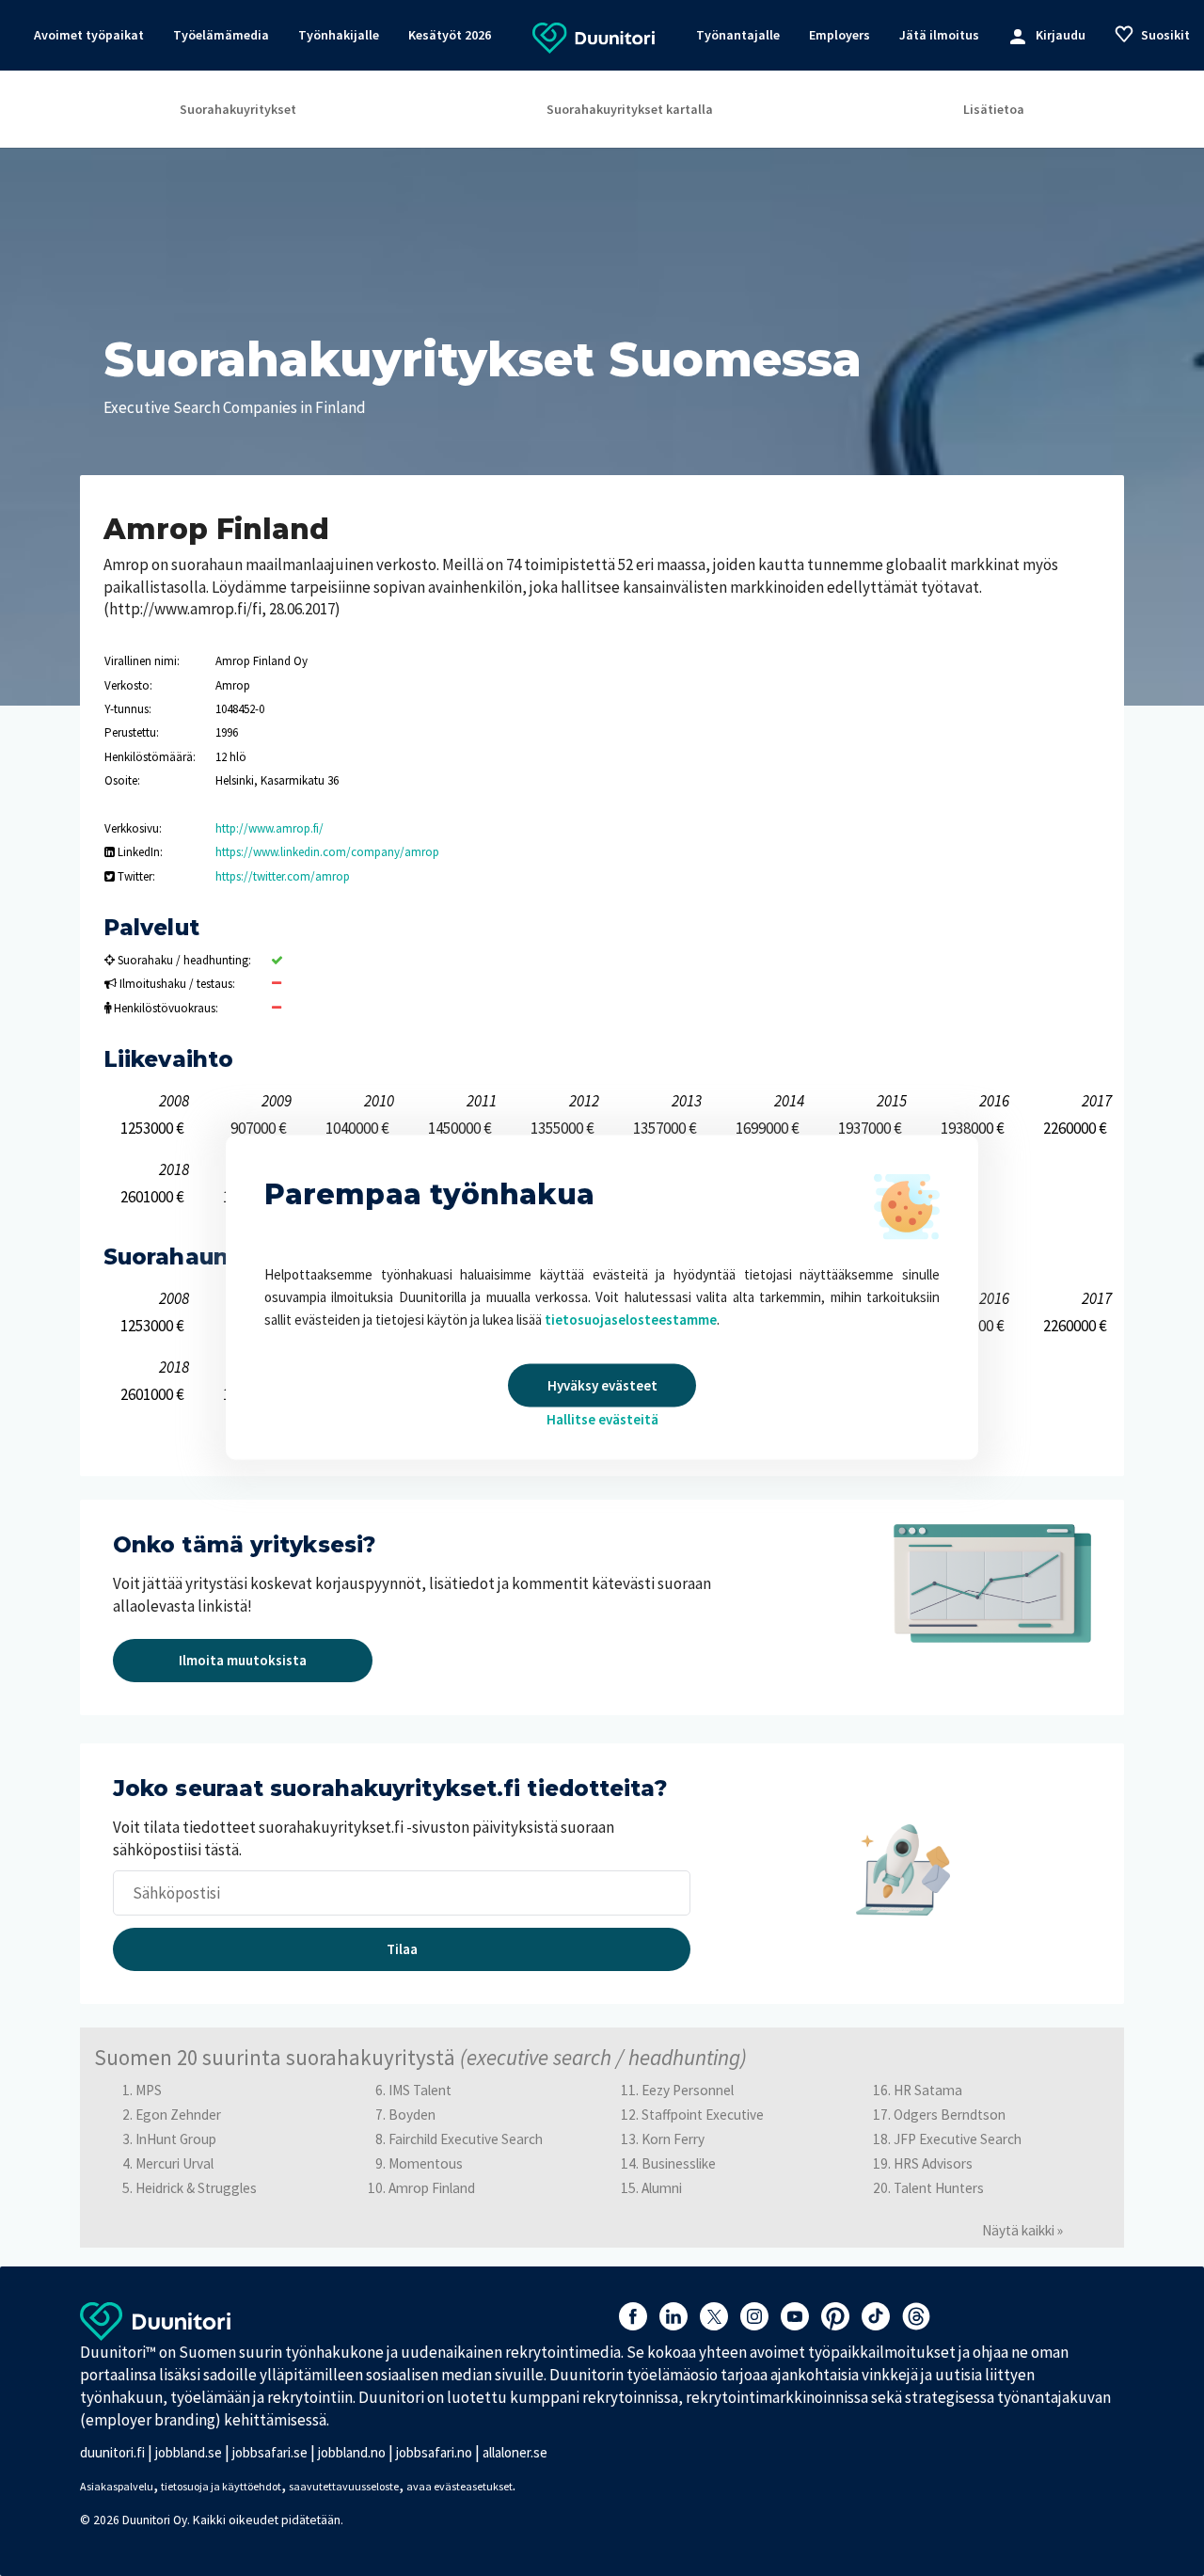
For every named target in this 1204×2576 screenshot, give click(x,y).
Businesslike (679, 2163)
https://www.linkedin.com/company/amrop (327, 852)
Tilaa (402, 1949)
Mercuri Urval (174, 2163)
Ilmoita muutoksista (243, 1660)
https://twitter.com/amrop (283, 876)
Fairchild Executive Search (466, 2139)
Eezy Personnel (688, 2090)
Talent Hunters (939, 2188)
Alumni (662, 2188)
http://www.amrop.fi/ (269, 828)
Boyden (412, 2115)
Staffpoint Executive (703, 2115)
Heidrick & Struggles (196, 2188)
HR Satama (928, 2090)
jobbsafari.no (434, 2452)
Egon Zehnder (178, 2115)
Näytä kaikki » (1022, 2230)
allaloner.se (515, 2452)
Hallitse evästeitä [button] (602, 1419)
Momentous (426, 2163)
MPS (149, 2090)
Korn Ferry (673, 2139)
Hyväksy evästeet (602, 1385)
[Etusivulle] (594, 37)
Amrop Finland (432, 2188)
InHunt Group (176, 2139)
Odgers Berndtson (950, 2115)
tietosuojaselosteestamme (631, 1320)
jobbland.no (352, 2452)
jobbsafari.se (270, 2452)
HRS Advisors (933, 2163)
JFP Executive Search (958, 2139)
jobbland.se (189, 2452)
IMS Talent (420, 2090)
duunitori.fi (112, 2452)
